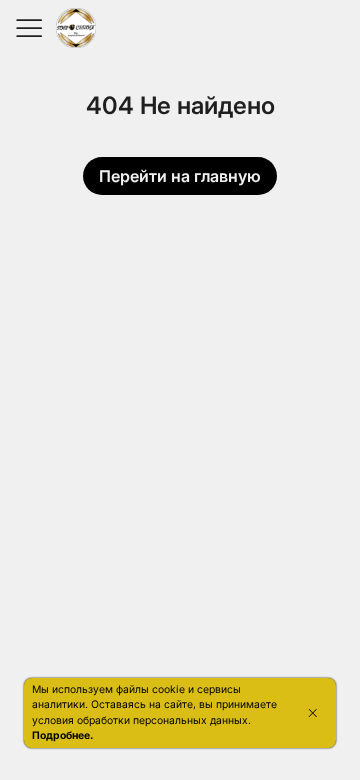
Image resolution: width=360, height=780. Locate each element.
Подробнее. (62, 735)
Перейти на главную (180, 176)
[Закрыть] (312, 713)
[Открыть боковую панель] (28, 28)
